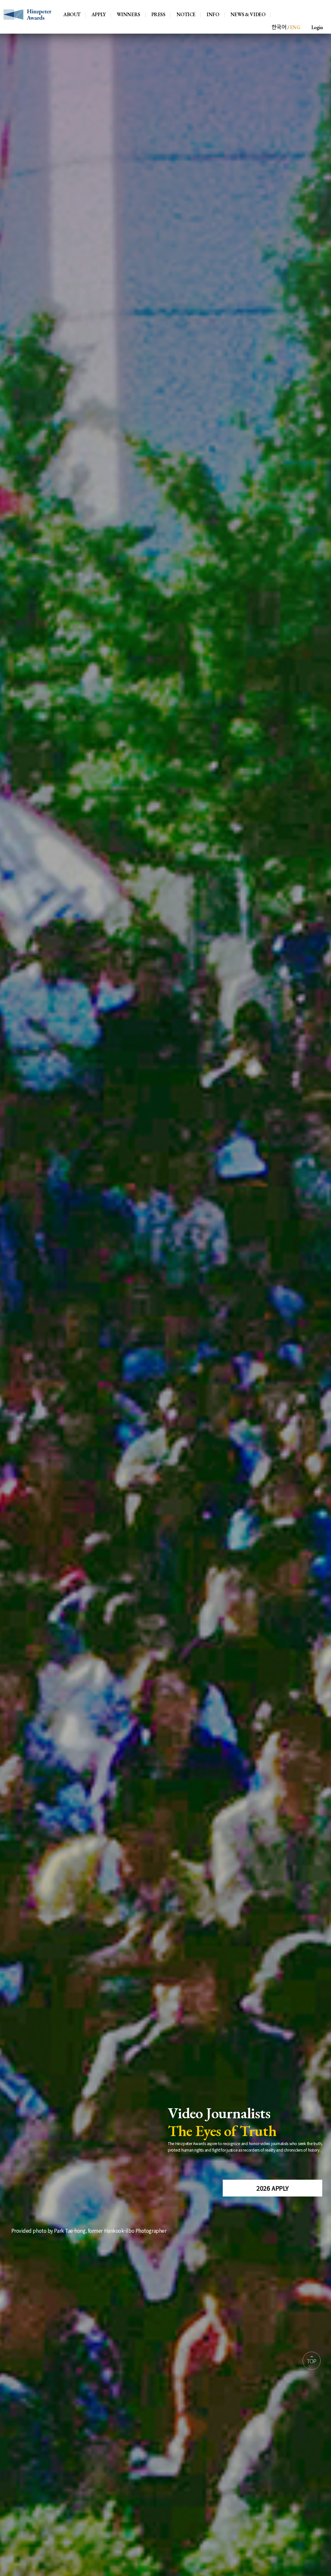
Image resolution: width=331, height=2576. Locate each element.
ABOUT (72, 15)
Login (317, 27)
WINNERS (128, 15)
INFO (213, 15)
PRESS (158, 15)
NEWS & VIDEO (248, 15)
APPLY (99, 15)
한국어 (279, 27)
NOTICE (186, 15)
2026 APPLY (272, 2188)
